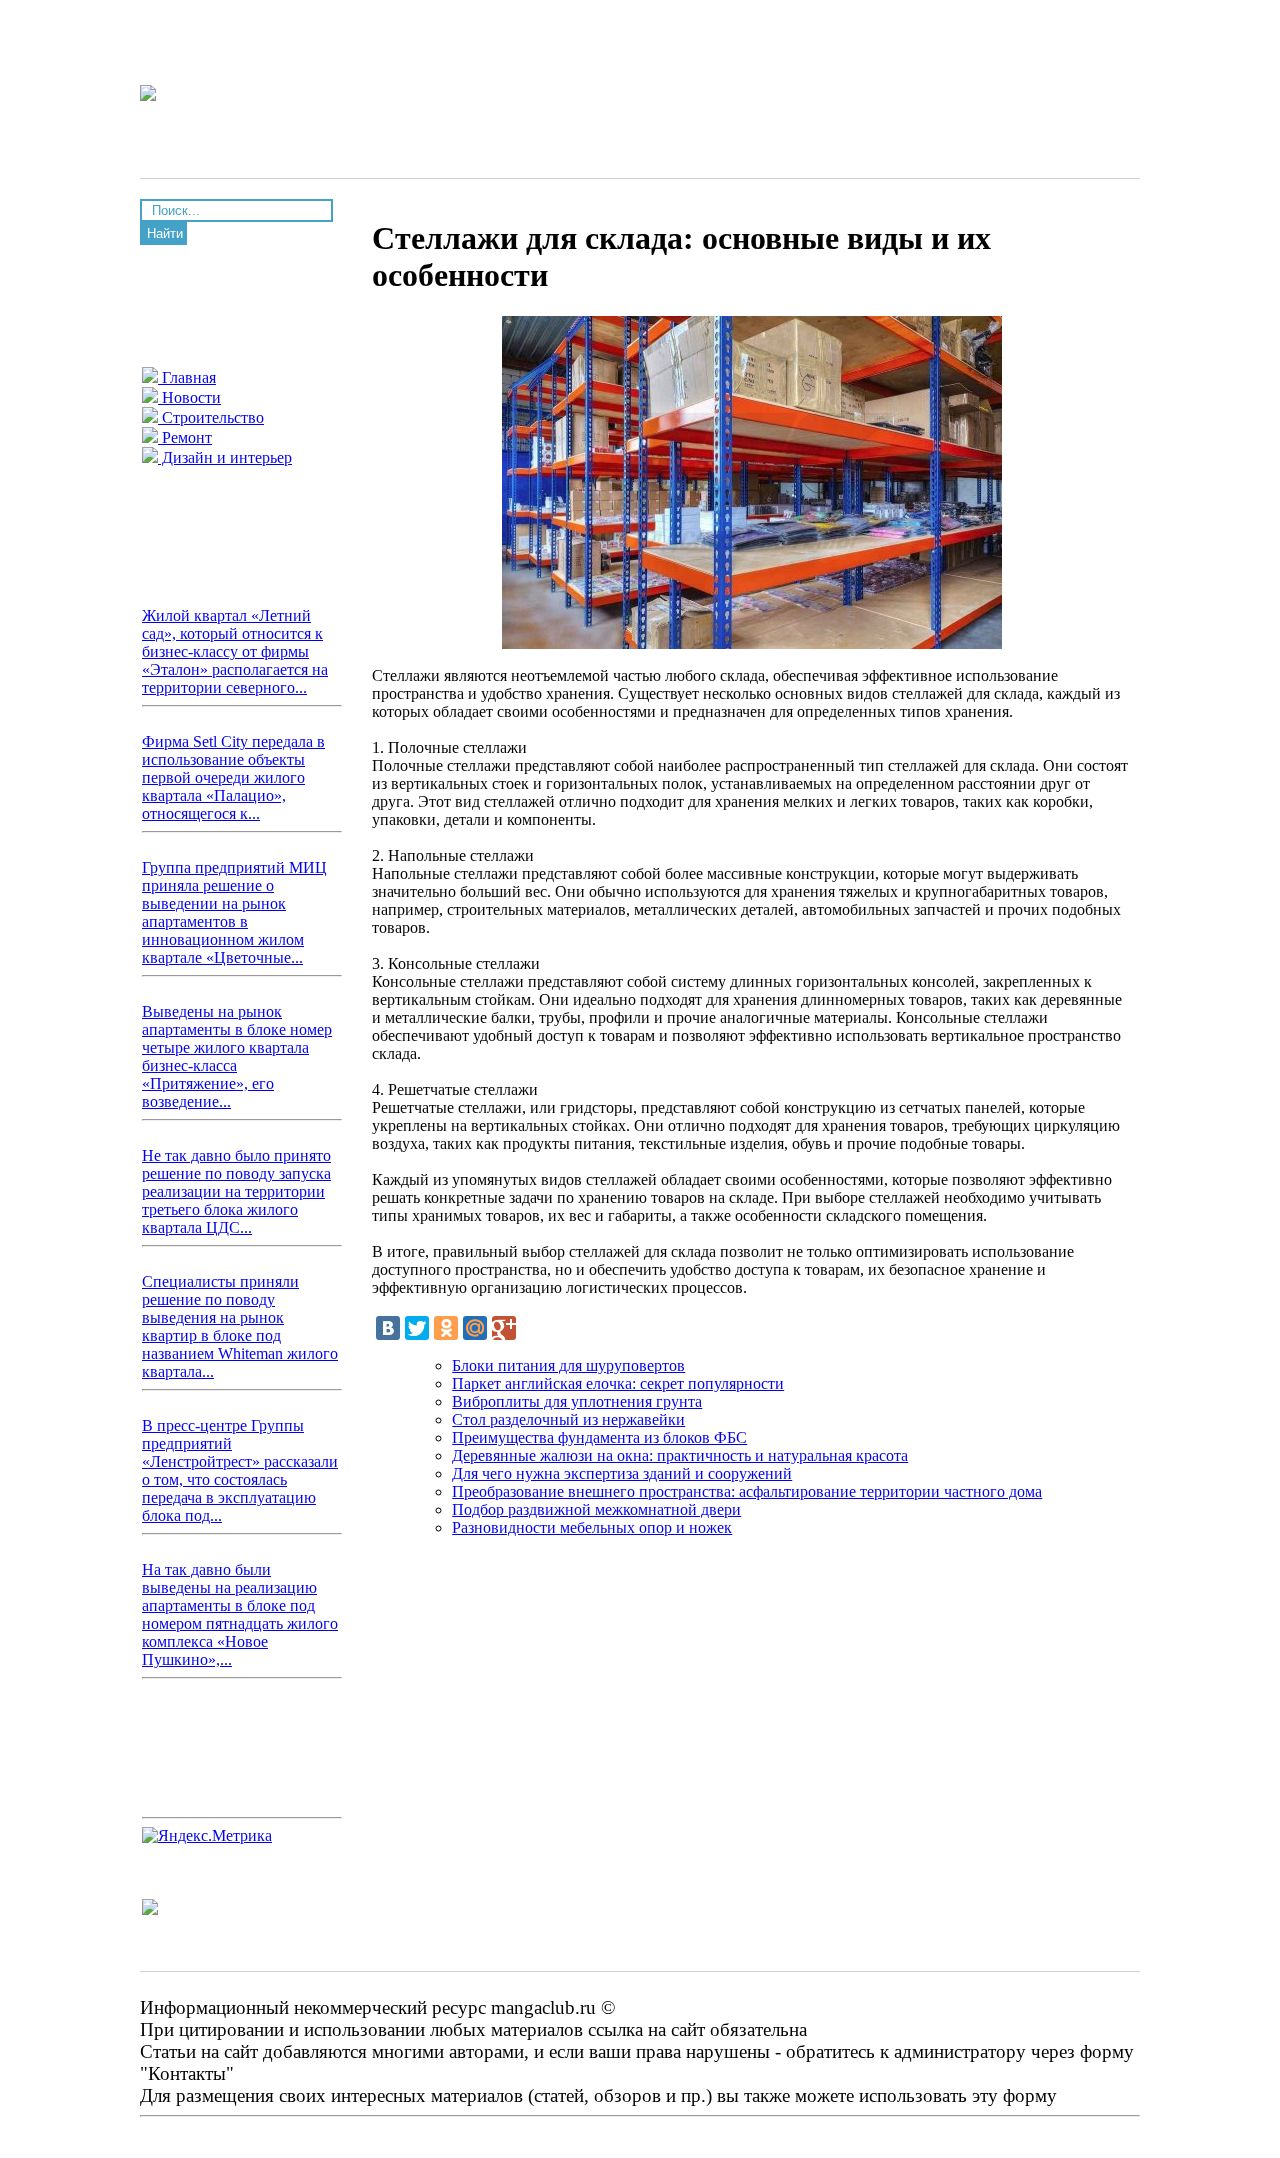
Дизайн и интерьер (225, 457)
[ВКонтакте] (388, 1328)
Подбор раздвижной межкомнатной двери (596, 1509)
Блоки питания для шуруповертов (568, 1365)
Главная (187, 377)
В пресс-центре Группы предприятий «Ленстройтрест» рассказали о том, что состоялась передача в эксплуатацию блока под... (240, 1470)
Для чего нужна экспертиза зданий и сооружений (622, 1473)
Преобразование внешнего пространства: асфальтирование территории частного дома (747, 1491)
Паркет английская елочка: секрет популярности (618, 1383)
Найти (165, 233)
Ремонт (185, 437)
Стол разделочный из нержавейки (568, 1419)
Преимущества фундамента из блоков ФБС (599, 1437)
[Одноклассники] (446, 1328)
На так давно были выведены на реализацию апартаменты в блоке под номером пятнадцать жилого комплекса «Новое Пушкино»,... (240, 1614)
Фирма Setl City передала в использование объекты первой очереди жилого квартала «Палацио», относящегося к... (233, 777)
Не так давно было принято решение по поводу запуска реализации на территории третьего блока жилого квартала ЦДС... (236, 1191)
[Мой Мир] (475, 1328)
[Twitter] (417, 1328)
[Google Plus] (504, 1328)
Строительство (211, 417)
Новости (189, 397)
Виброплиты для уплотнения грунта (577, 1401)
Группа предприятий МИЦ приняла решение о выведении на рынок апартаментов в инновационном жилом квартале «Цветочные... (234, 912)
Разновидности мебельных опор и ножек (592, 1527)
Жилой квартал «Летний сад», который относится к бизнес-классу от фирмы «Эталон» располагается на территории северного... (235, 651)
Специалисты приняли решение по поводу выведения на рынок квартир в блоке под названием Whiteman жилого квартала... (240, 1326)
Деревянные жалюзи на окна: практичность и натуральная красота (680, 1455)
